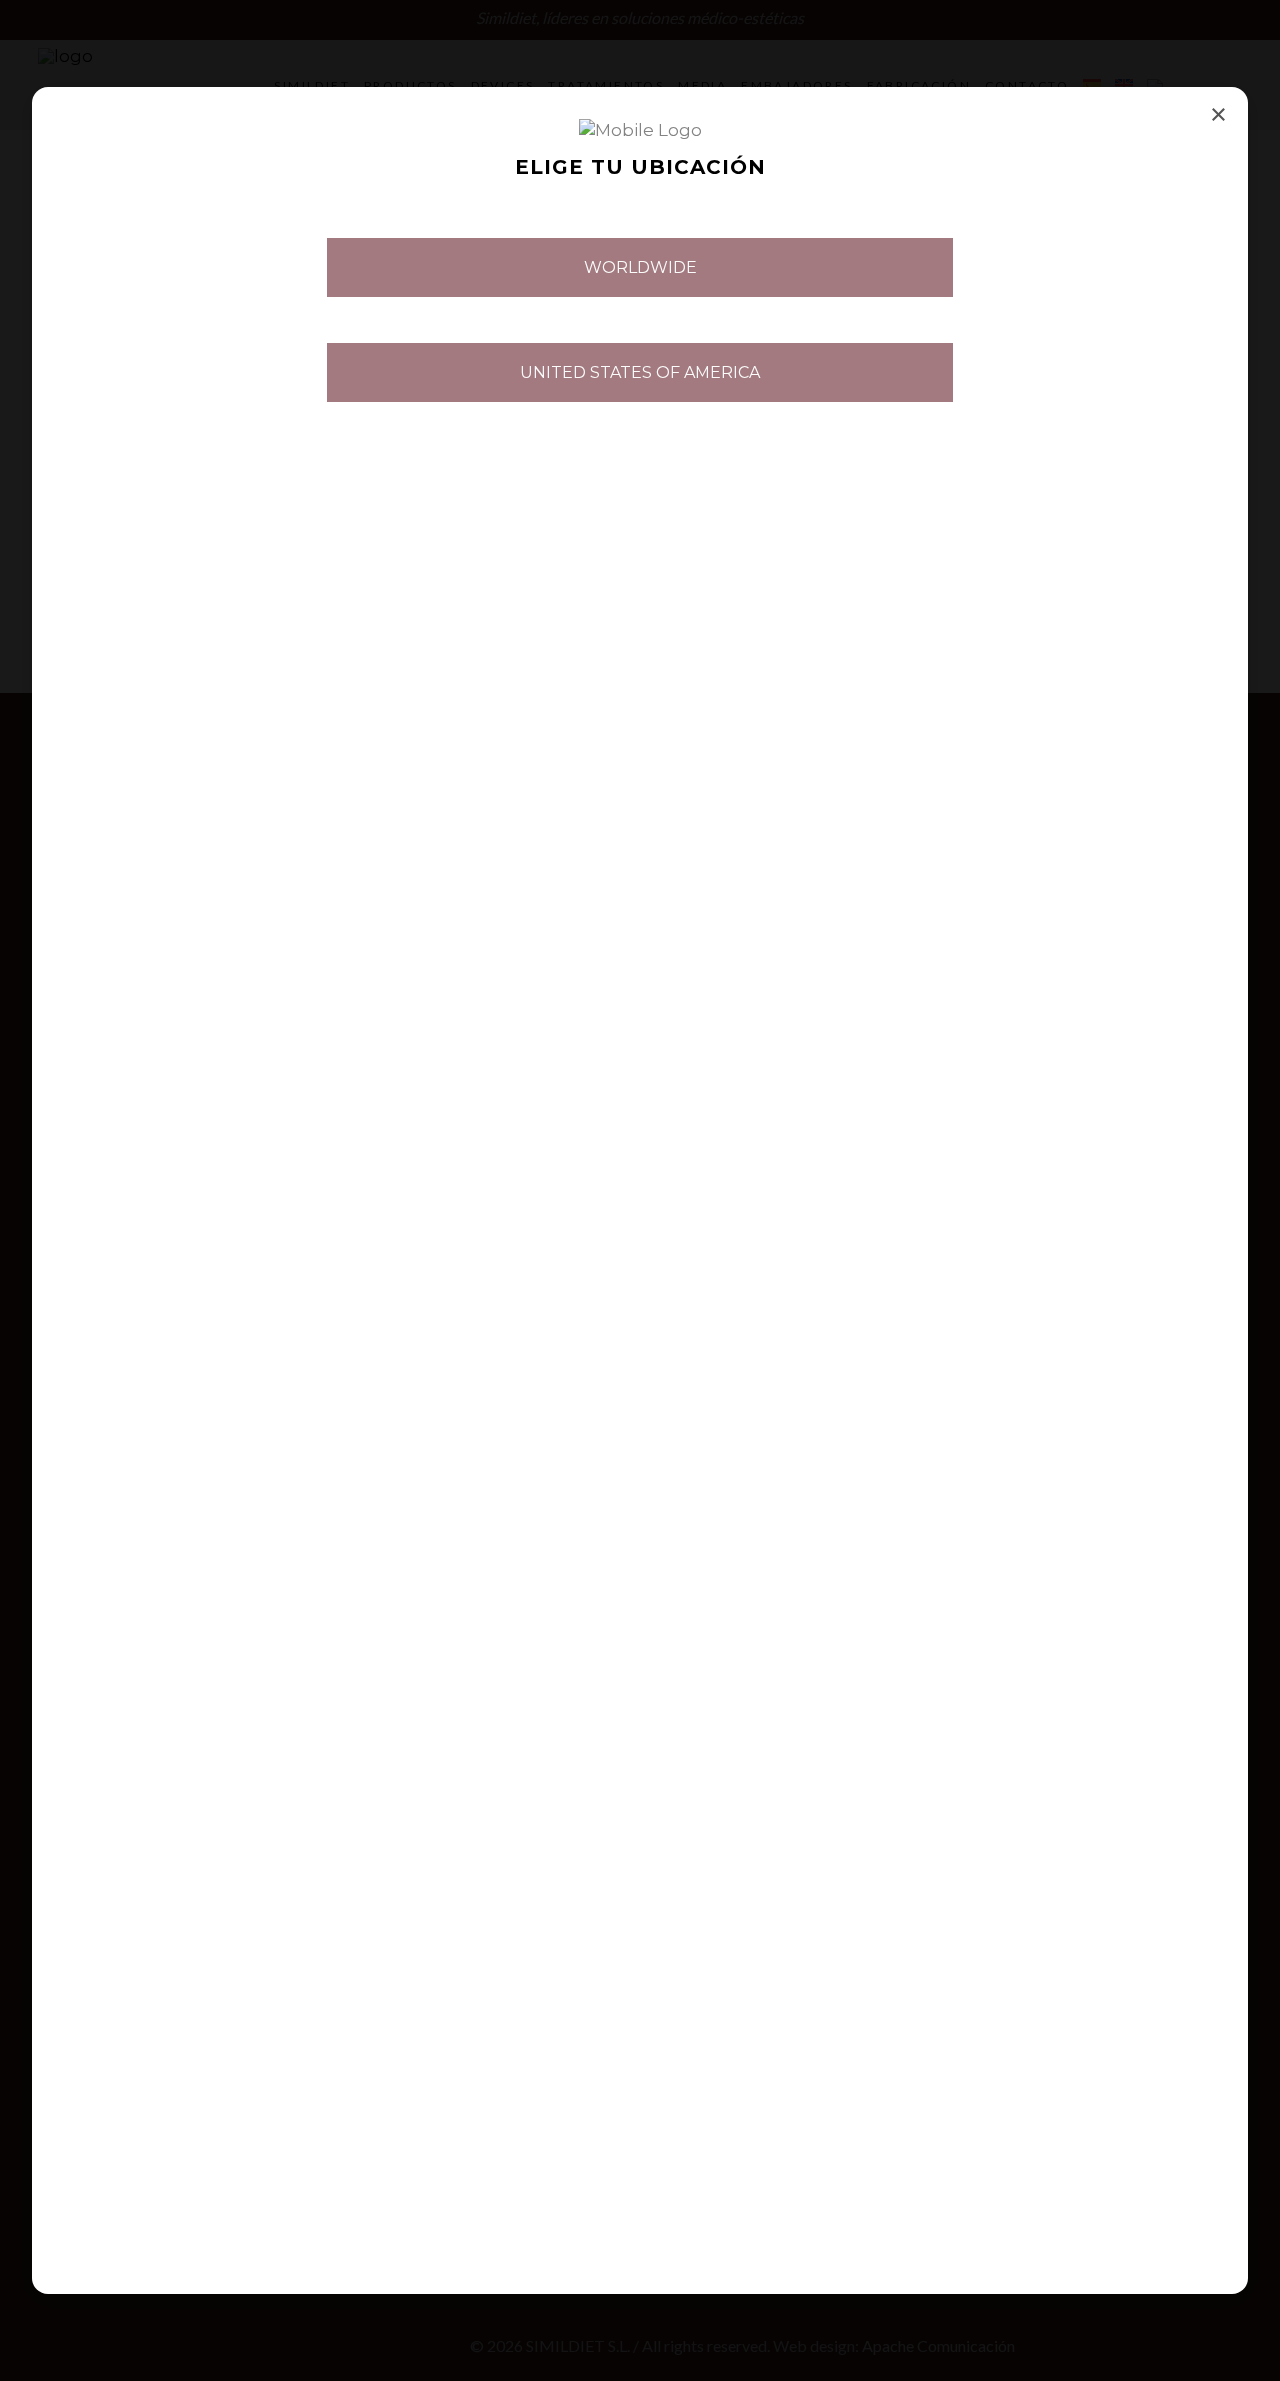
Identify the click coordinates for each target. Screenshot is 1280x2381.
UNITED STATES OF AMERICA (640, 372)
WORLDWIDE (640, 267)
